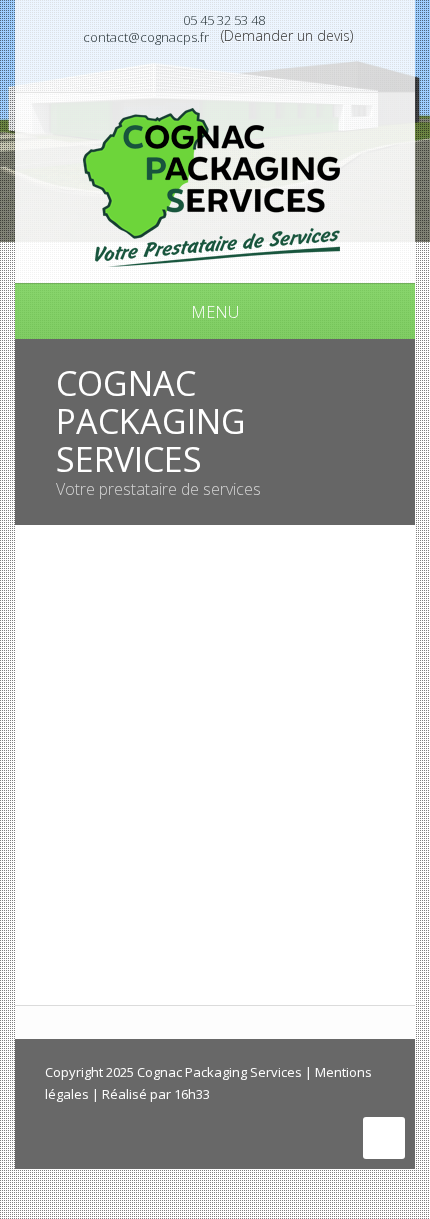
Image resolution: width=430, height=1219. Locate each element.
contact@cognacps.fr (146, 37)
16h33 (192, 1094)
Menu (215, 312)
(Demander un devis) (287, 35)
